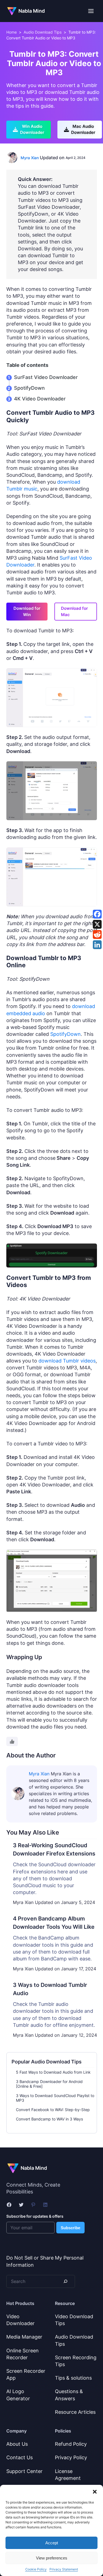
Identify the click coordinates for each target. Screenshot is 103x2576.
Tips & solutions (73, 2378)
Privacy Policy (71, 2457)
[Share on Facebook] (97, 914)
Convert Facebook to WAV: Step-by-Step (53, 2110)
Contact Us (20, 2457)
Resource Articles (75, 2412)
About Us (17, 2444)
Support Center (24, 2471)
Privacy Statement (64, 2569)
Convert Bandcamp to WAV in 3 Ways (49, 2119)
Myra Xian (30, 158)
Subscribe (70, 2228)
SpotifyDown (29, 388)
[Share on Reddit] (97, 934)
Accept (52, 2543)
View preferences (52, 2558)
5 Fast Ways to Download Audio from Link (53, 2072)
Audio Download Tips (43, 32)
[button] (95, 2492)
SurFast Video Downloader (46, 377)
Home (12, 32)
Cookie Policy (36, 2569)
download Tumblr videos (67, 1361)
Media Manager (24, 2337)
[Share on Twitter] (97, 924)
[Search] (65, 2281)
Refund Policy (71, 2444)
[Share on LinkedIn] (97, 945)
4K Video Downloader (40, 399)
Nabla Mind (32, 11)
